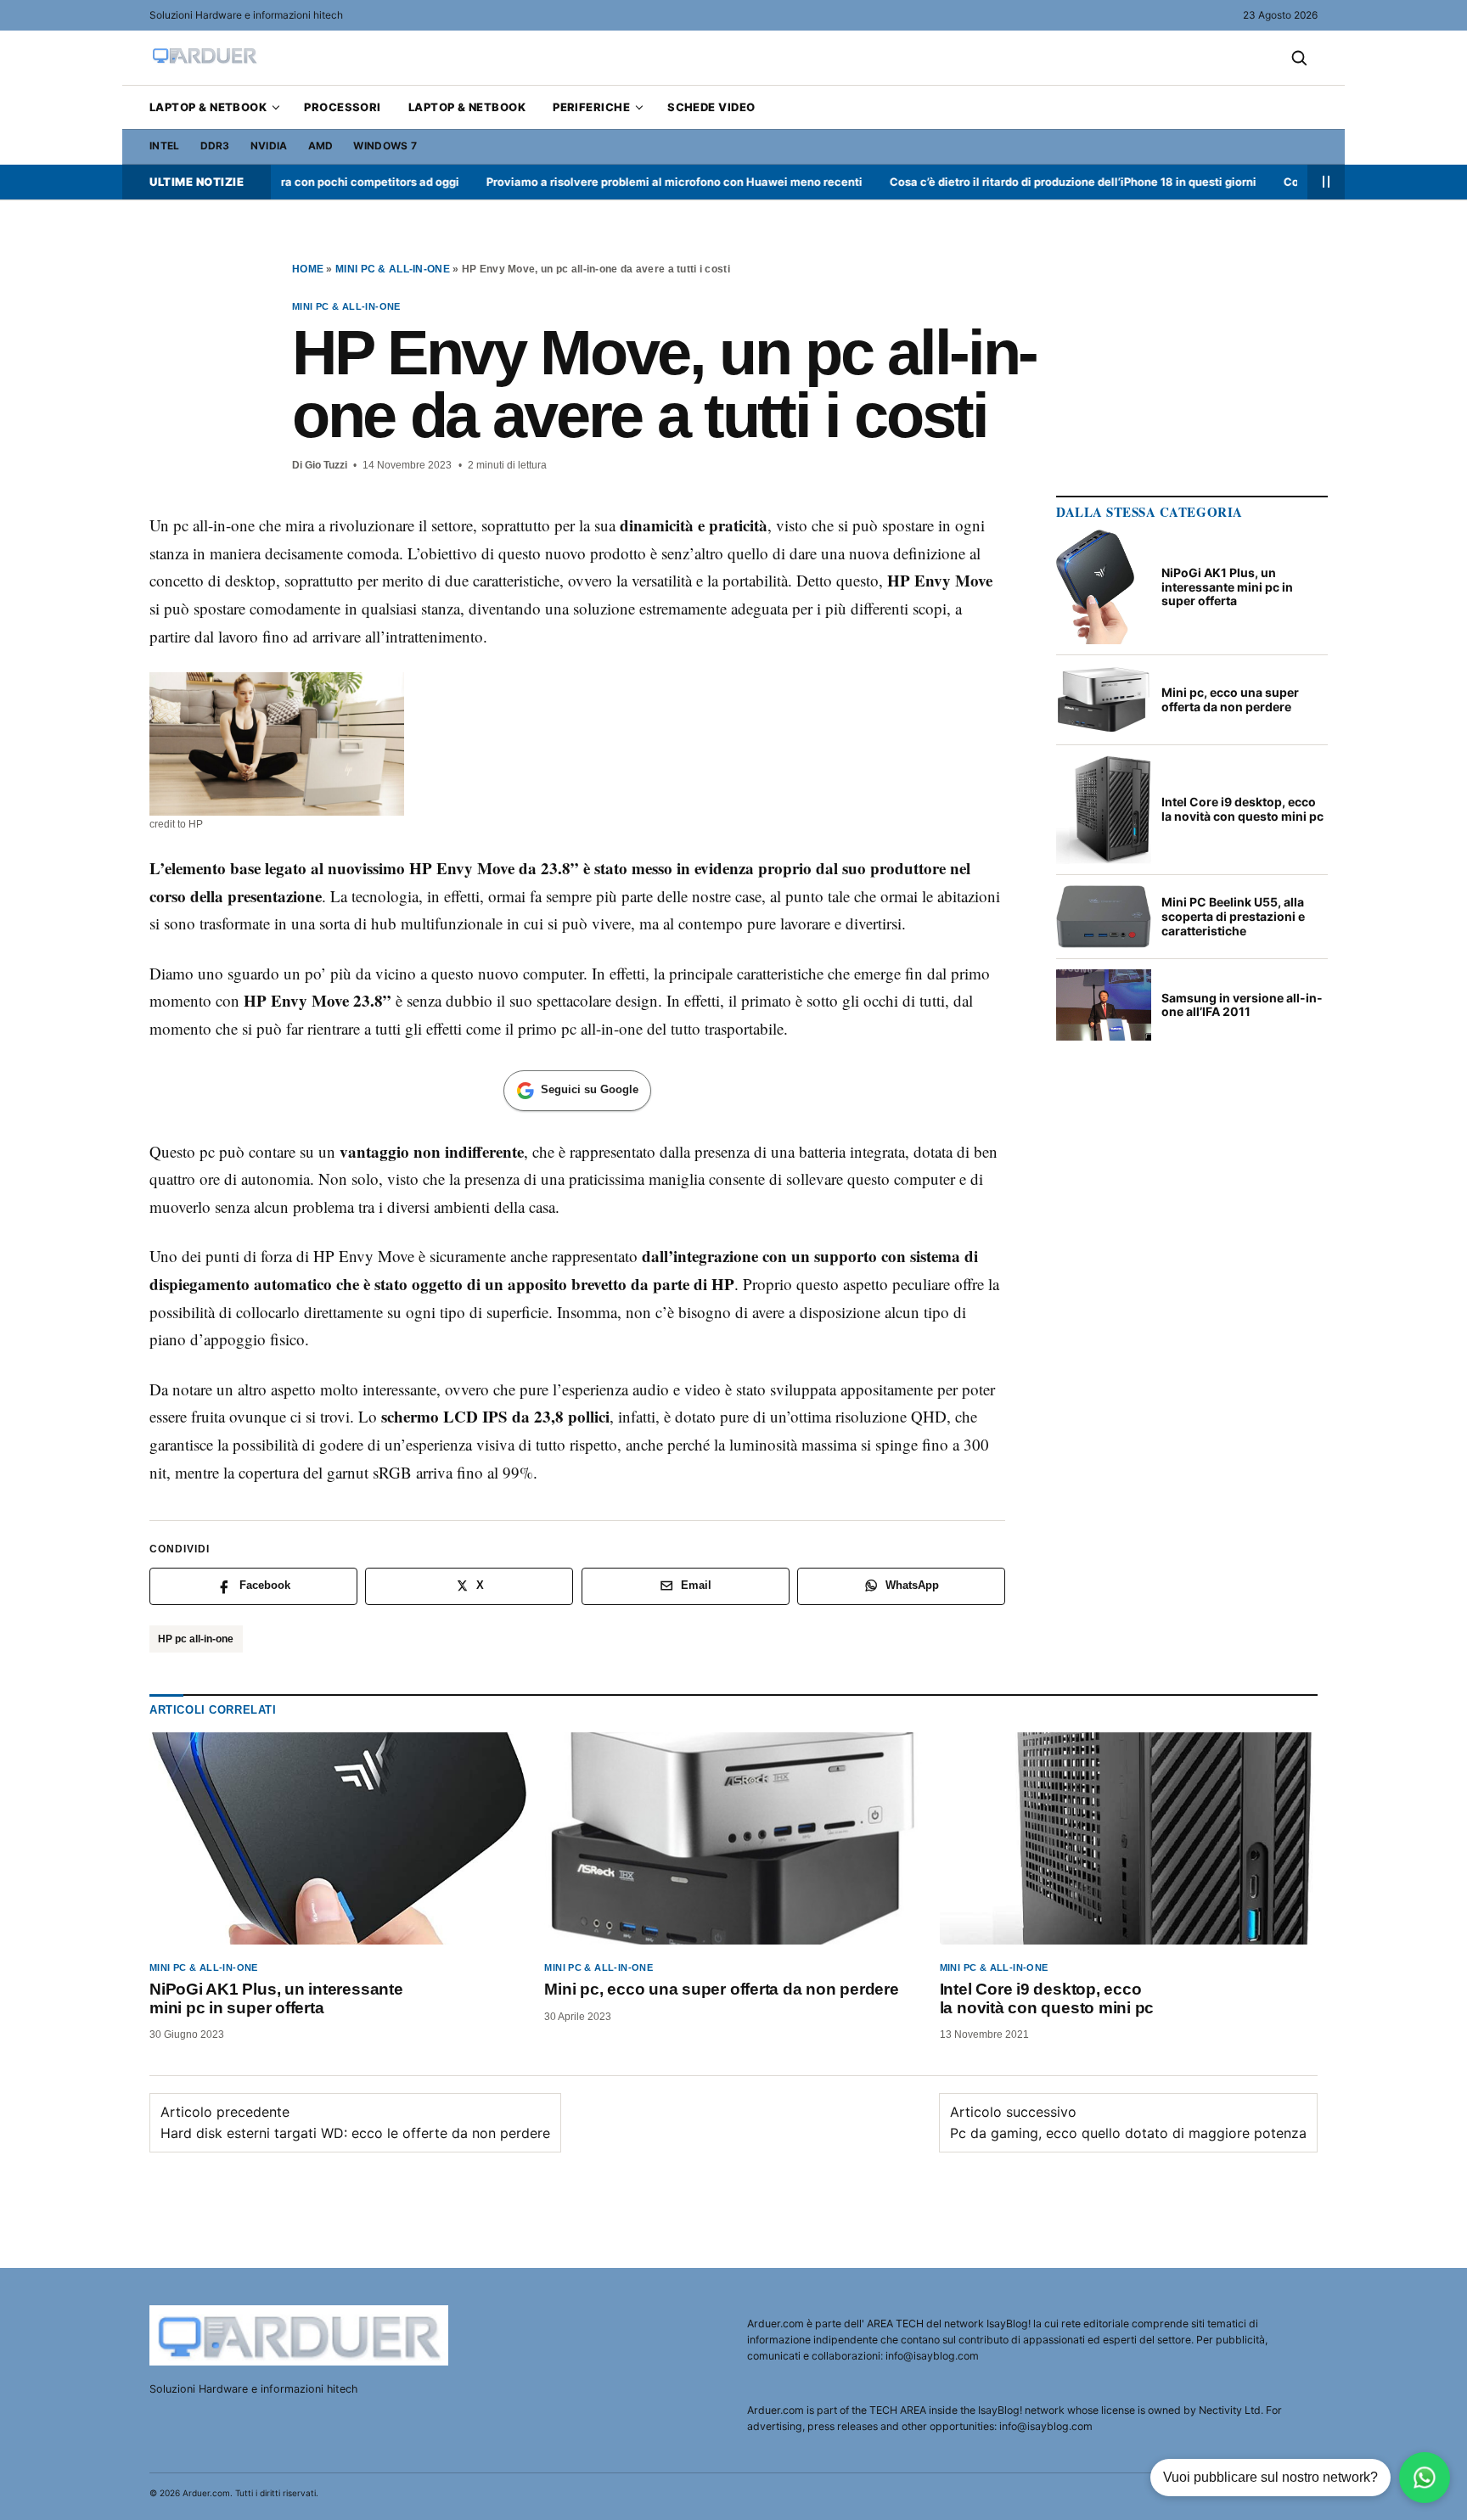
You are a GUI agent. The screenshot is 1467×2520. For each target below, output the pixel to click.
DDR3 (215, 146)
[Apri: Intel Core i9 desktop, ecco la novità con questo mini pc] (1129, 1838)
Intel (165, 146)
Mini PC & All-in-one (393, 269)
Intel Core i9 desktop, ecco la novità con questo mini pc (1047, 1998)
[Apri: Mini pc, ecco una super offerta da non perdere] (733, 1838)
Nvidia (269, 146)
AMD (321, 146)
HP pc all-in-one (196, 1639)
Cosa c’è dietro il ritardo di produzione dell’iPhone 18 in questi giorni (1023, 182)
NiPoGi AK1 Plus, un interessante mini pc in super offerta (276, 1998)
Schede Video (711, 107)
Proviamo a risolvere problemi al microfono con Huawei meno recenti (624, 182)
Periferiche (591, 107)
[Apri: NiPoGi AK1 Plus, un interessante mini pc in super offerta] (338, 1838)
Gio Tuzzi (326, 465)
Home (308, 269)
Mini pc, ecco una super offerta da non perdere (721, 1989)
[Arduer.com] (301, 2335)
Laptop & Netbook (208, 107)
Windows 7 (385, 146)
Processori (343, 107)
